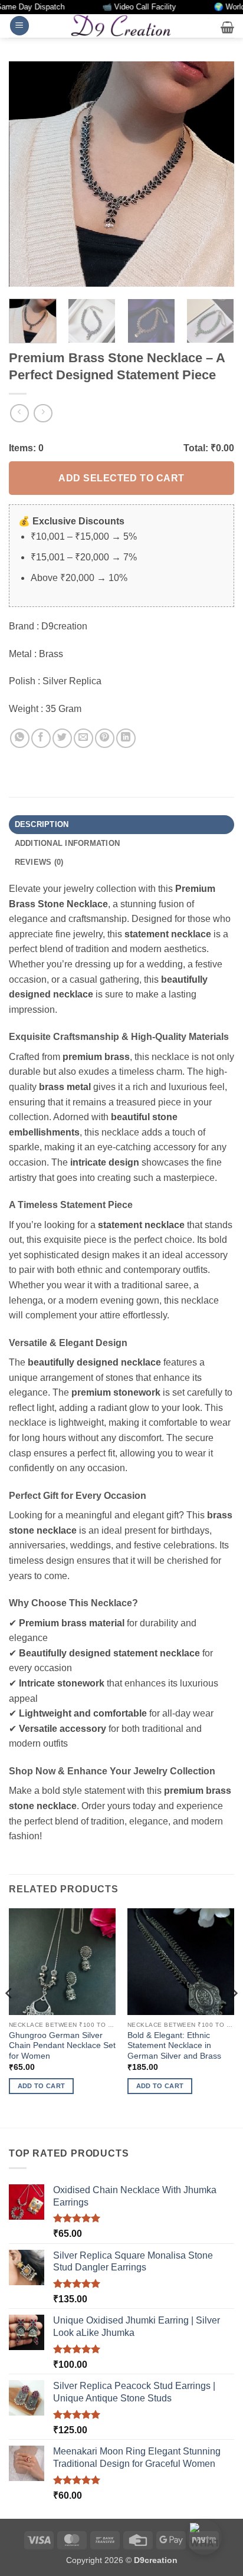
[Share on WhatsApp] (20, 738)
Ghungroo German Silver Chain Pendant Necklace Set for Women (62, 2046)
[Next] (215, 174)
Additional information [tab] (68, 843)
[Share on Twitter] (62, 738)
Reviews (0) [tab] (39, 862)
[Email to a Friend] (83, 738)
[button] (19, 26)
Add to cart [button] (42, 2086)
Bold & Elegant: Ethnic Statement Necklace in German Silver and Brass (174, 2046)
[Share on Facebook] (41, 738)
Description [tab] (42, 824)
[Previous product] (43, 413)
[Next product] (19, 413)
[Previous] (28, 174)
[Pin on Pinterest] (105, 738)
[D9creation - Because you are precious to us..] (121, 25)
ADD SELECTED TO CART (121, 478)
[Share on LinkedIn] (126, 738)
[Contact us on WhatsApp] (204, 2537)
